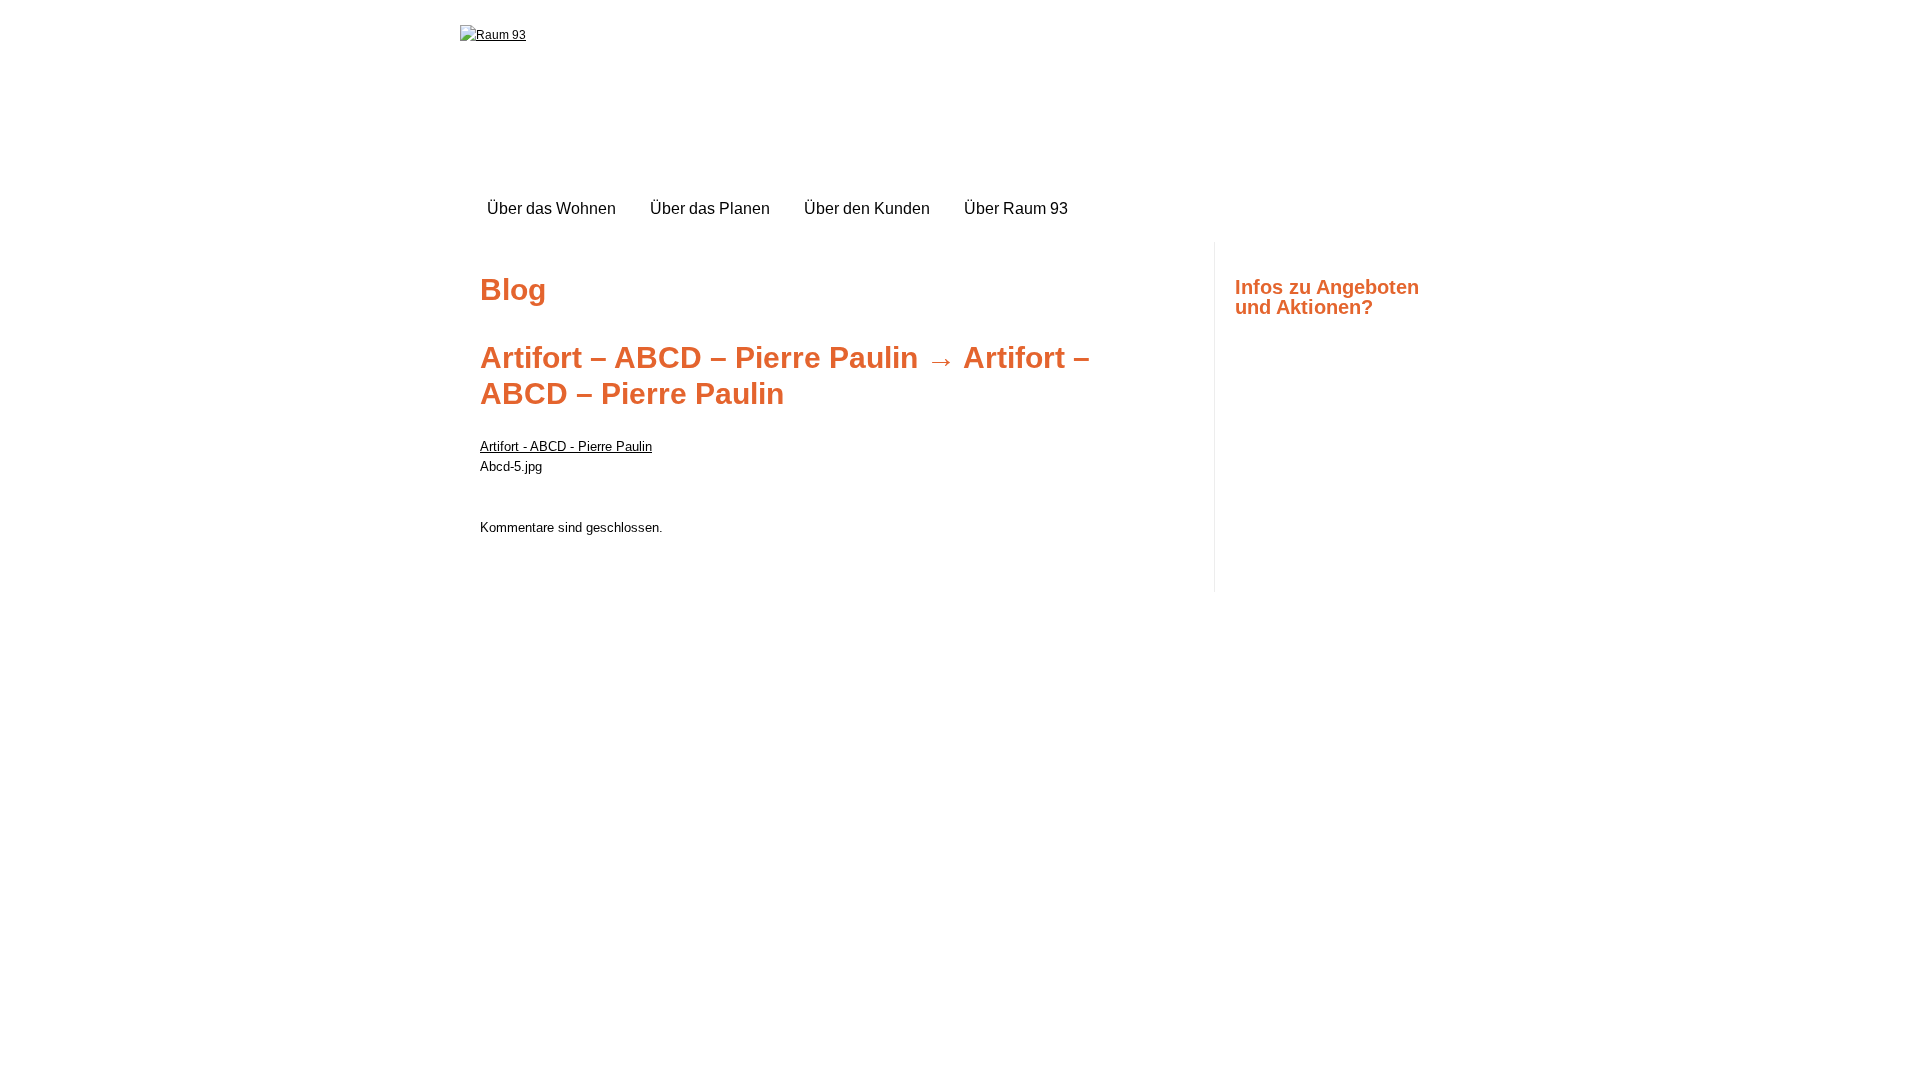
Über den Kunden (867, 208)
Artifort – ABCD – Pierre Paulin (699, 357)
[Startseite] (493, 35)
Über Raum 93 (1016, 208)
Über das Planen (710, 208)
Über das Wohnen (551, 208)
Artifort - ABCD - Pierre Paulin (566, 446)
